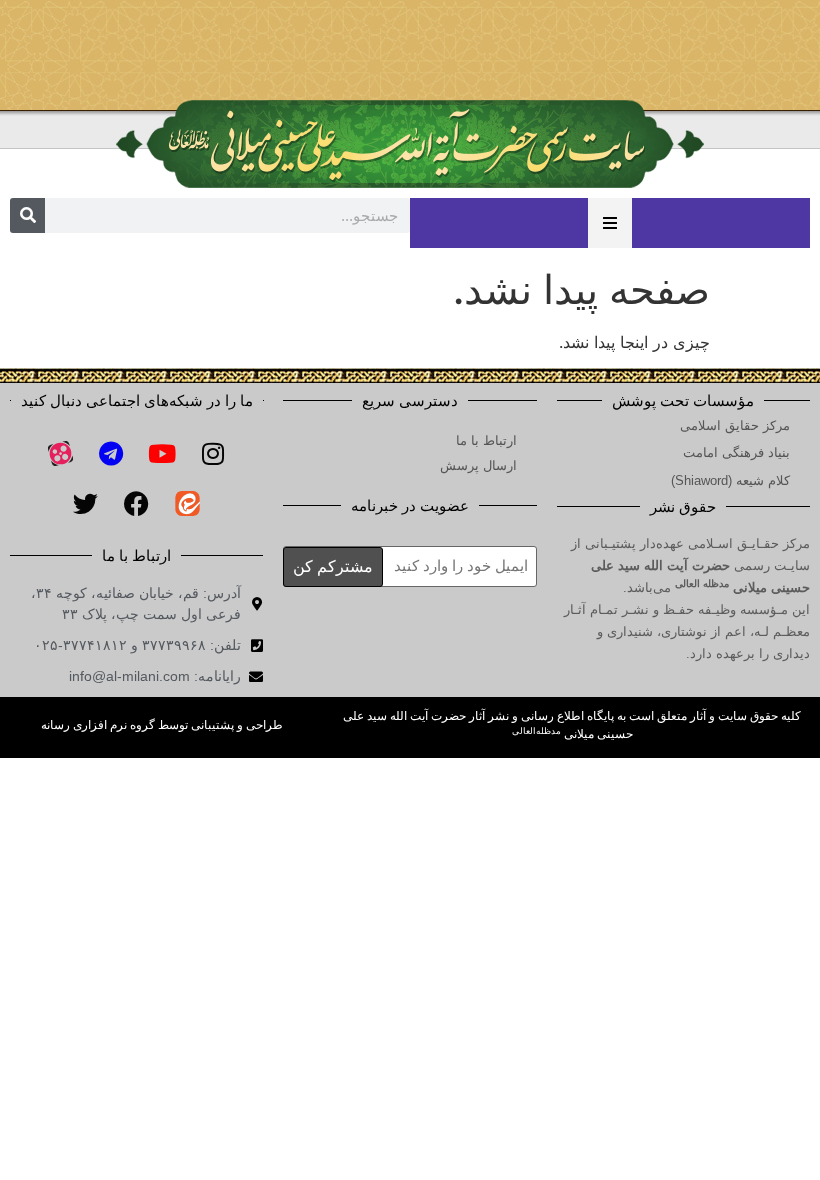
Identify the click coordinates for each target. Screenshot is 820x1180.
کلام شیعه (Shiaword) (730, 480)
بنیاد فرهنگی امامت (736, 452)
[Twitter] (86, 503)
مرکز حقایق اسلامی (735, 425)
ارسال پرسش (478, 465)
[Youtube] (162, 453)
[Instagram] (213, 453)
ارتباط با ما (486, 440)
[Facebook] (137, 503)
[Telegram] (111, 453)
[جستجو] (27, 215)
